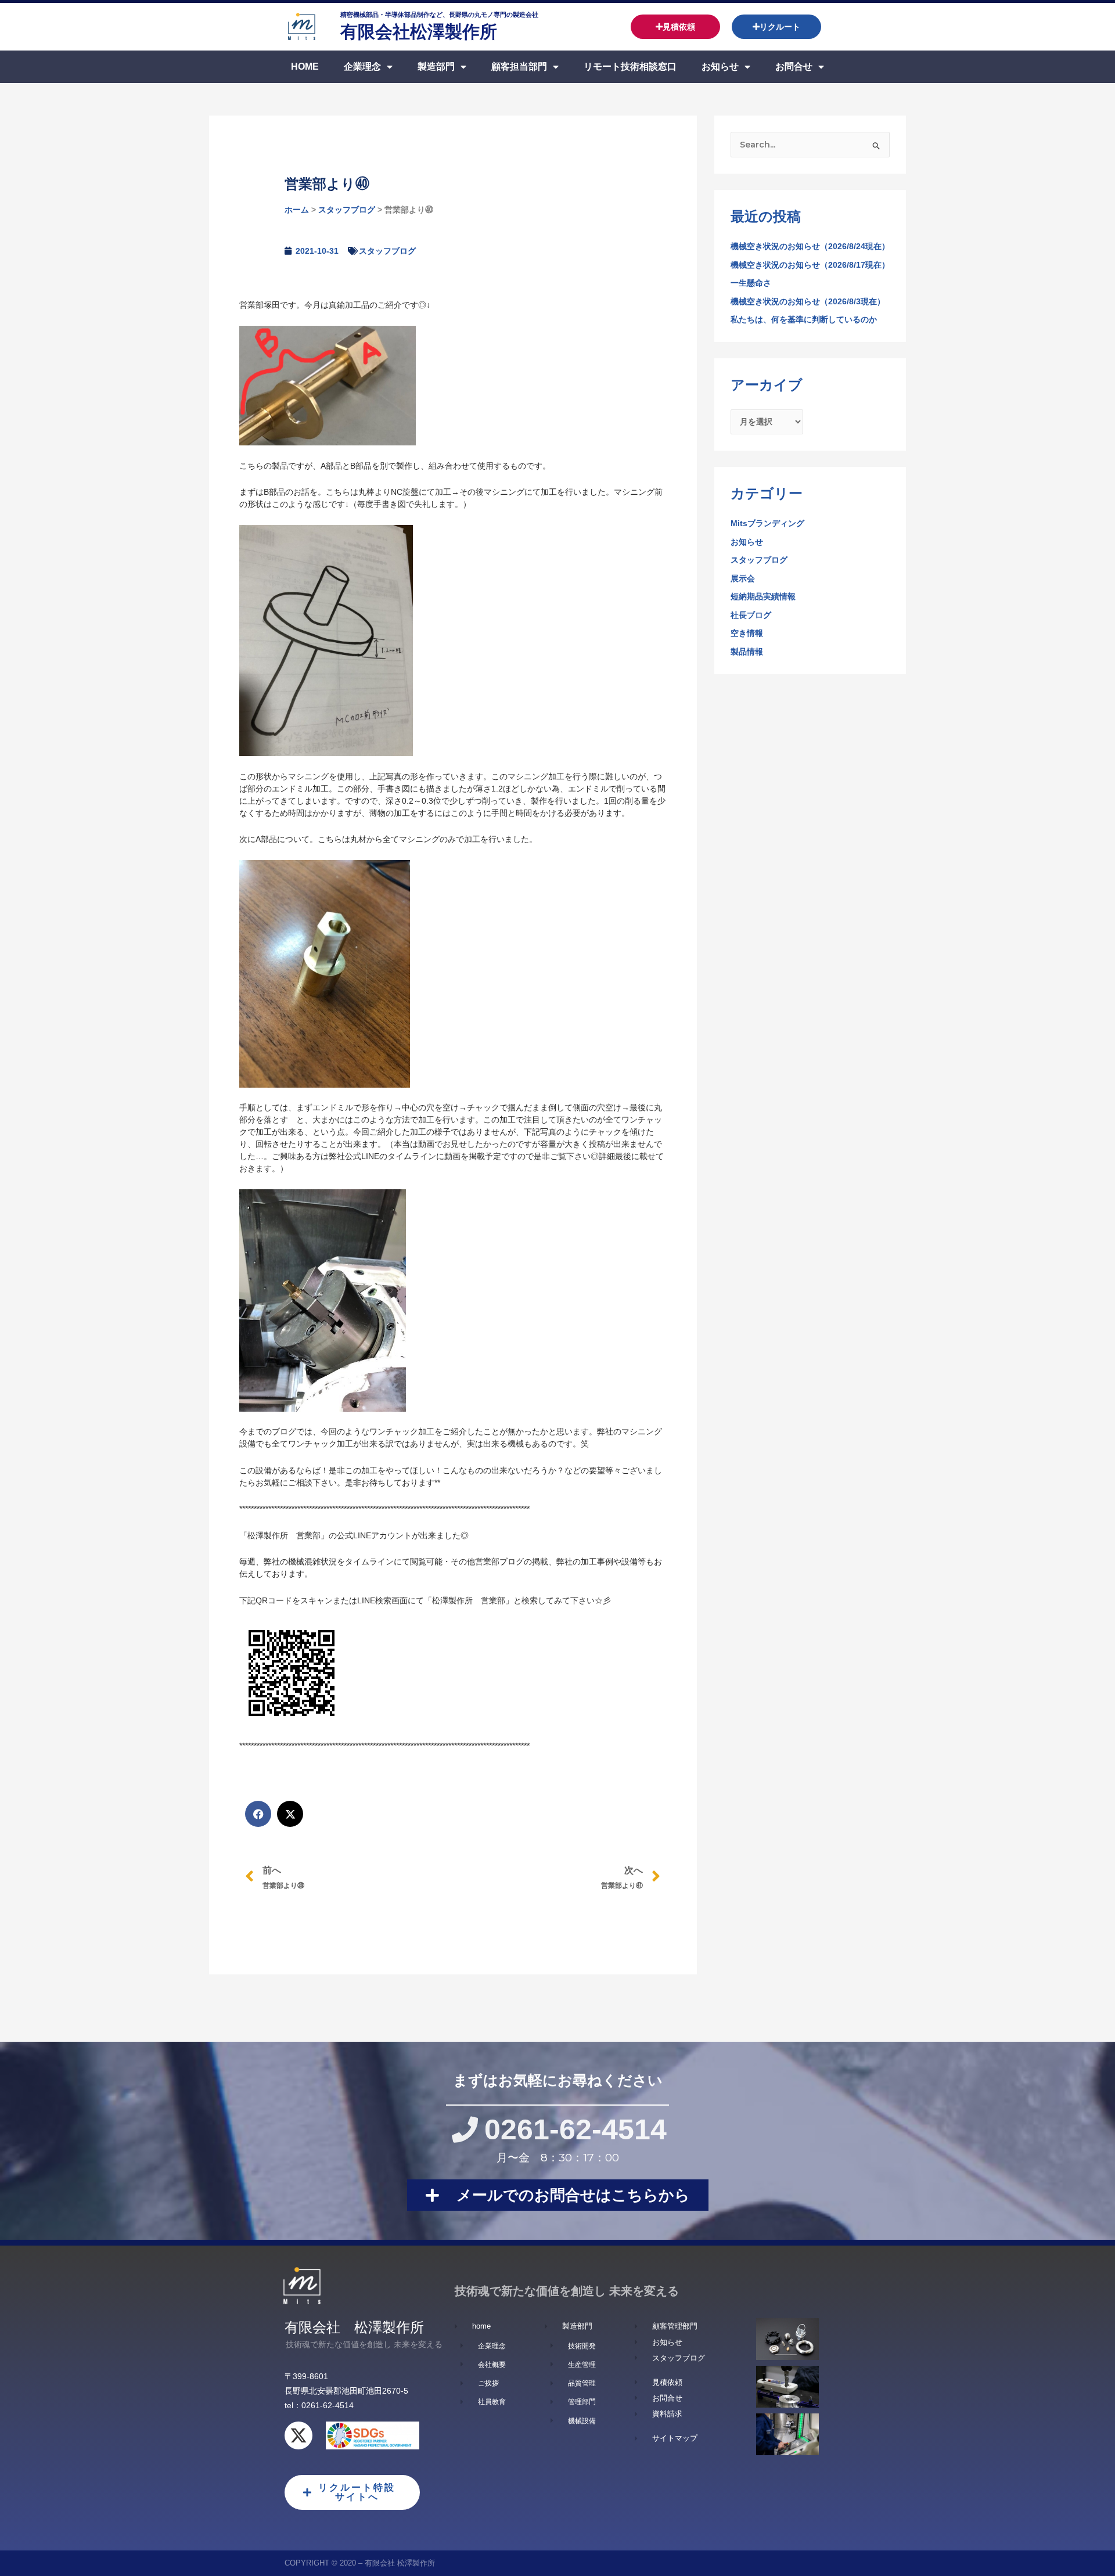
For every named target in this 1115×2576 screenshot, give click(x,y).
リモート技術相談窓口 (630, 66)
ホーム (297, 210)
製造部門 (436, 66)
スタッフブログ (347, 210)
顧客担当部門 (519, 66)
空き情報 (747, 633)
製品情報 (747, 652)
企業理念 (362, 66)
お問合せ (794, 66)
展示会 (743, 578)
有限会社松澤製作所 (419, 32)
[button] (258, 1814)
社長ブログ (751, 615)
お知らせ (720, 66)
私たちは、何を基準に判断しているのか (804, 319)
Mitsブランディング (767, 523)
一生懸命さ (751, 283)
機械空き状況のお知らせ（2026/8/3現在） (808, 301)
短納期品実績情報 (763, 596)
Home (305, 66)
